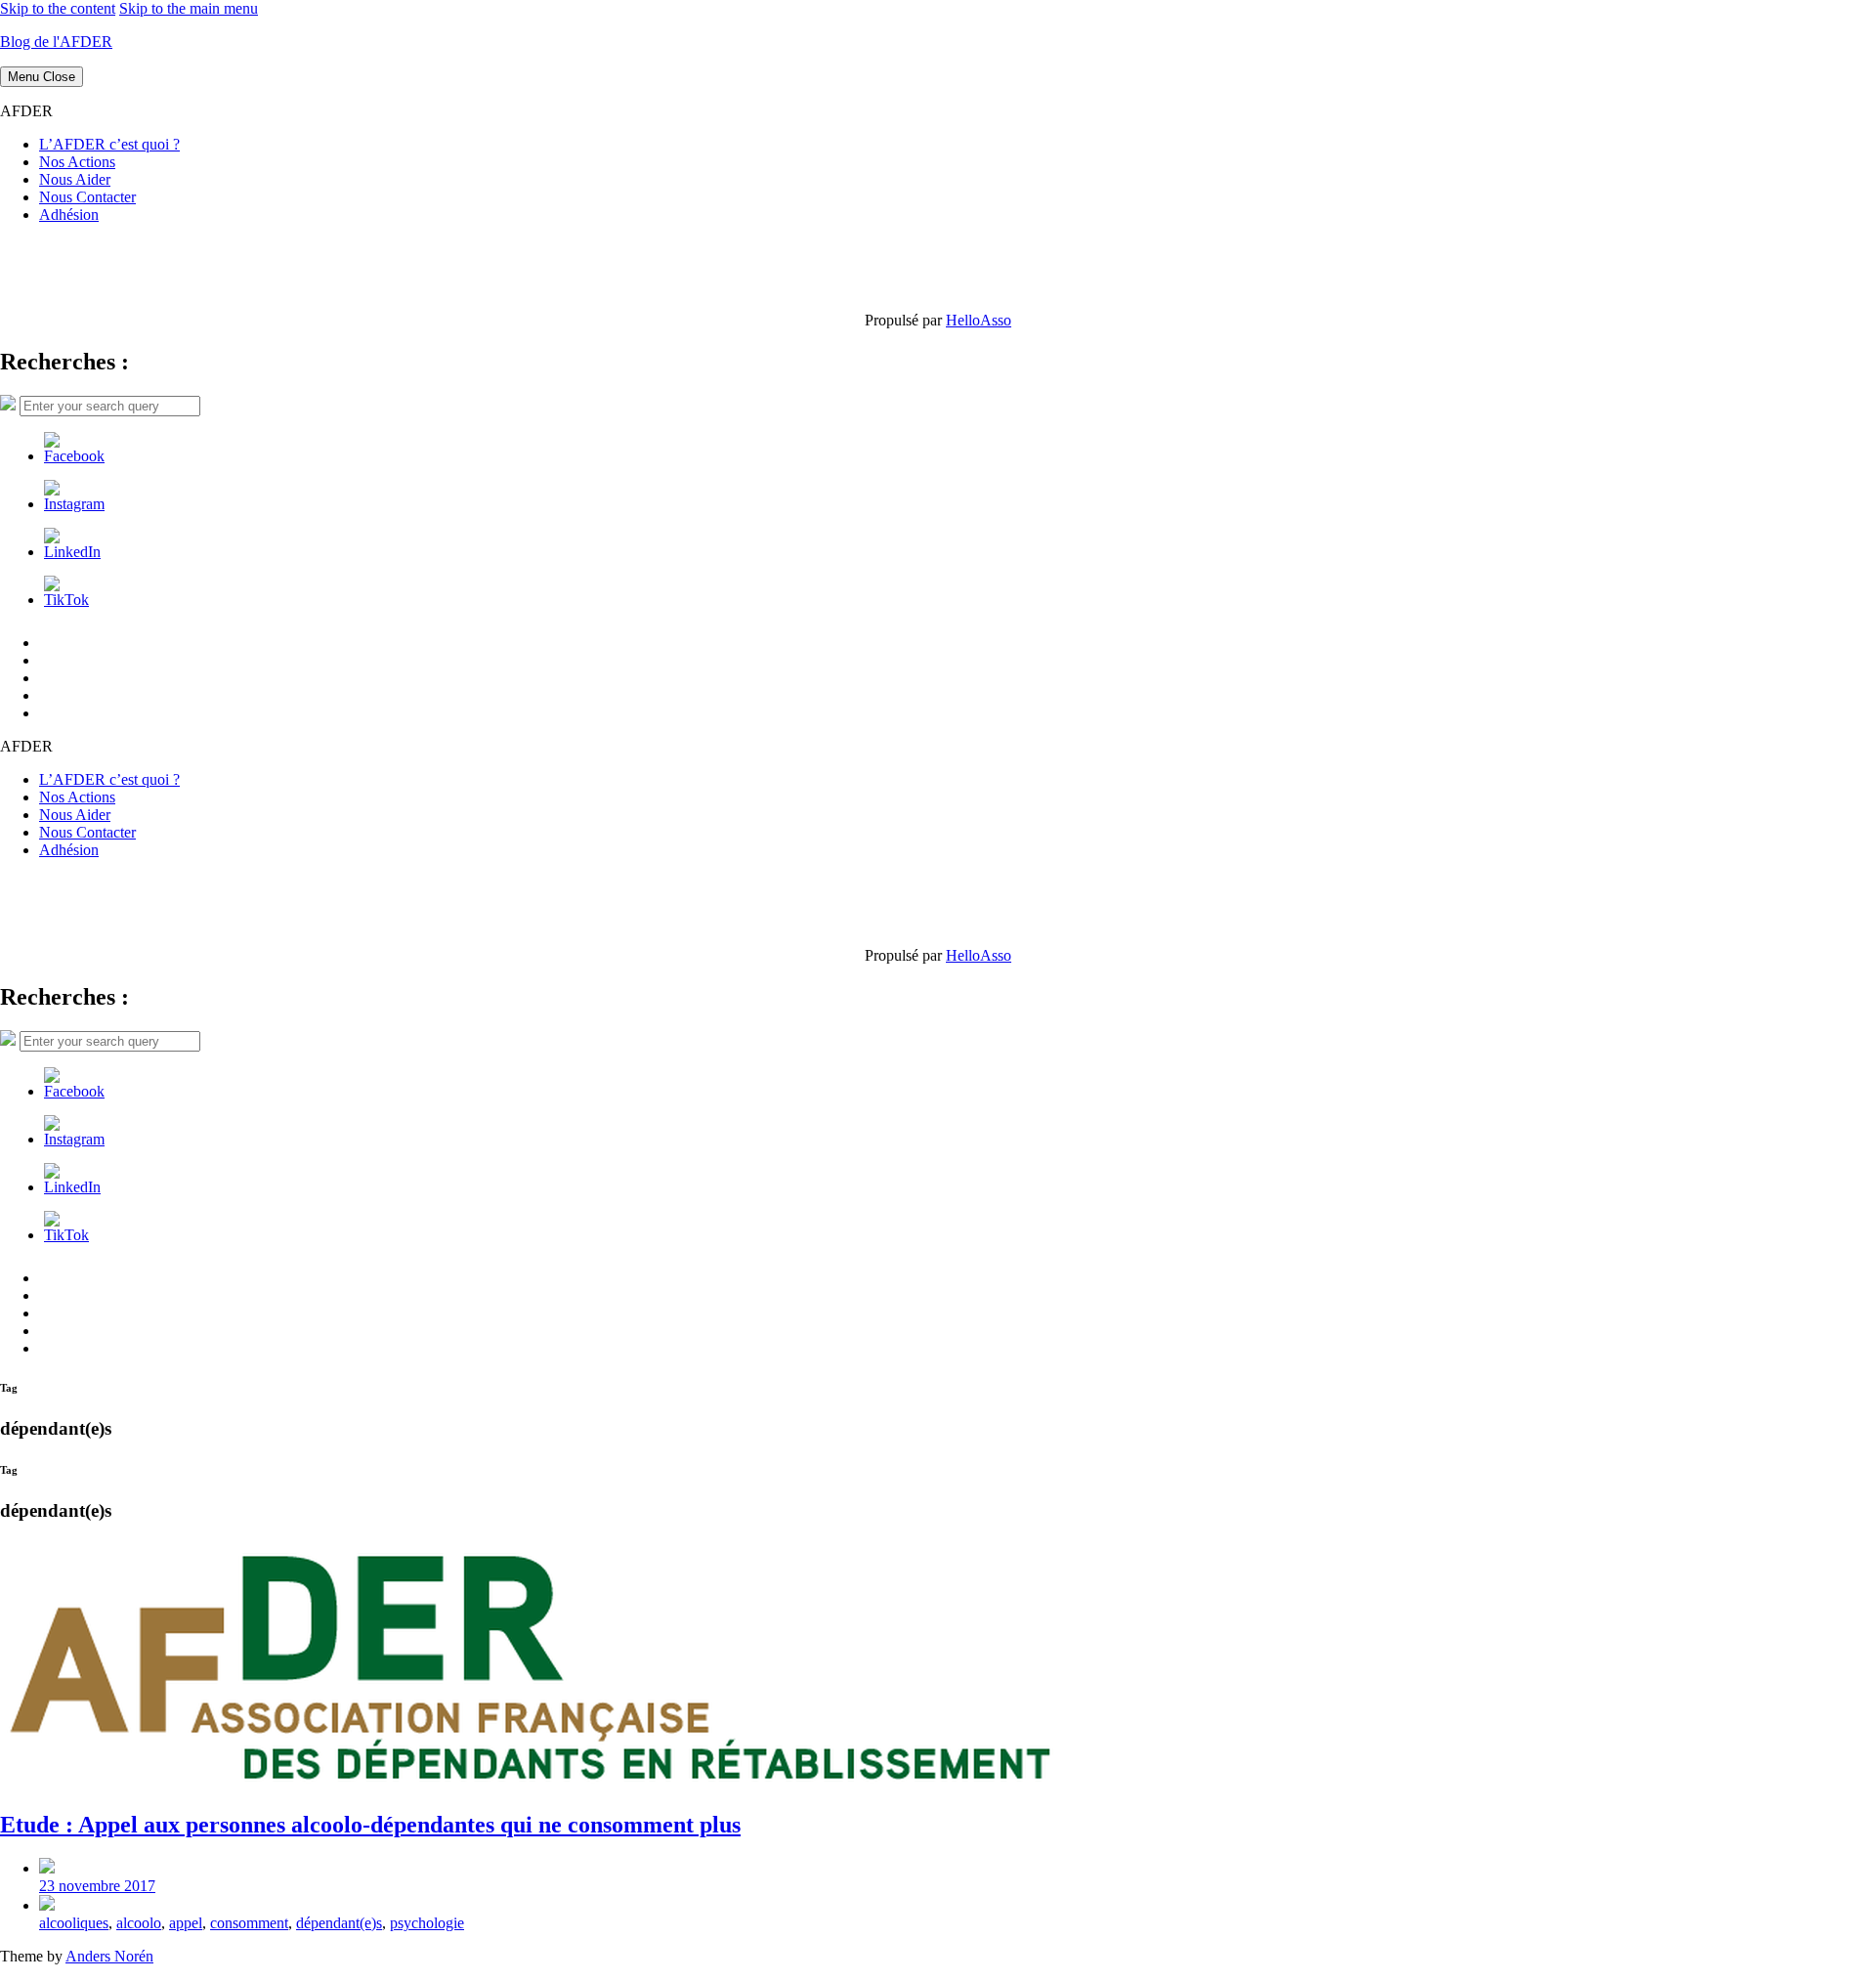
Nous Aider (75, 179)
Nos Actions (77, 162)
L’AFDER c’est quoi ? (109, 144)
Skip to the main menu (189, 8)
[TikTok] (66, 600)
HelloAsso (979, 320)
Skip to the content (58, 8)
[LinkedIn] (72, 552)
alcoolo (139, 1923)
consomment (249, 1923)
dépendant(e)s (339, 1923)
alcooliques (74, 1923)
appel (186, 1923)
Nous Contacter (87, 197)
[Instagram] (74, 504)
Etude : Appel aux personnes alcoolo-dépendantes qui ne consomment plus (370, 1825)
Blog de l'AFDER (56, 42)
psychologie (427, 1923)
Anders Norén (109, 1956)
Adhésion (69, 215)
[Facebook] (74, 456)
